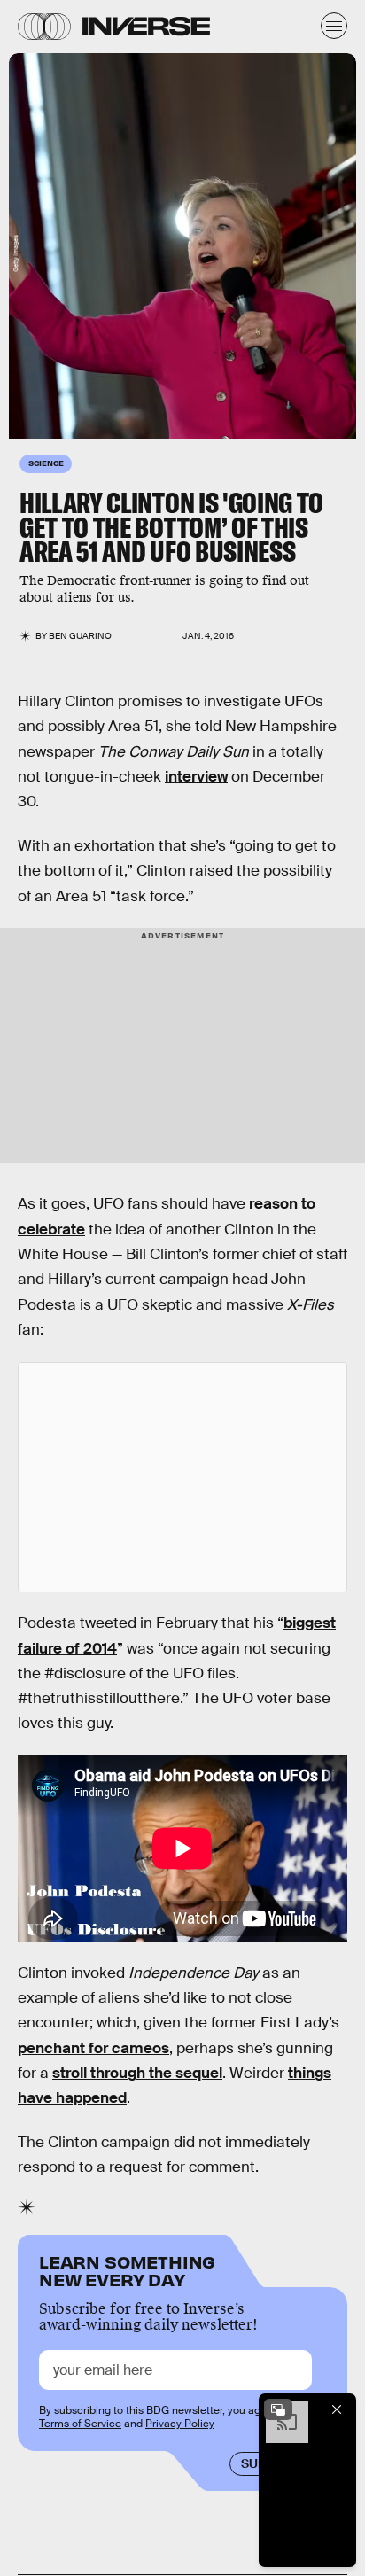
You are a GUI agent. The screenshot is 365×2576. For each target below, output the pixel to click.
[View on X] (182, 1477)
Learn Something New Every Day (127, 2269)
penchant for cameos (93, 2048)
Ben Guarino (80, 636)
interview (196, 777)
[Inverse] (146, 26)
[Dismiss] (337, 2409)
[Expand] (278, 2409)
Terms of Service (80, 2424)
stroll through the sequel (137, 2073)
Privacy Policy (180, 2424)
